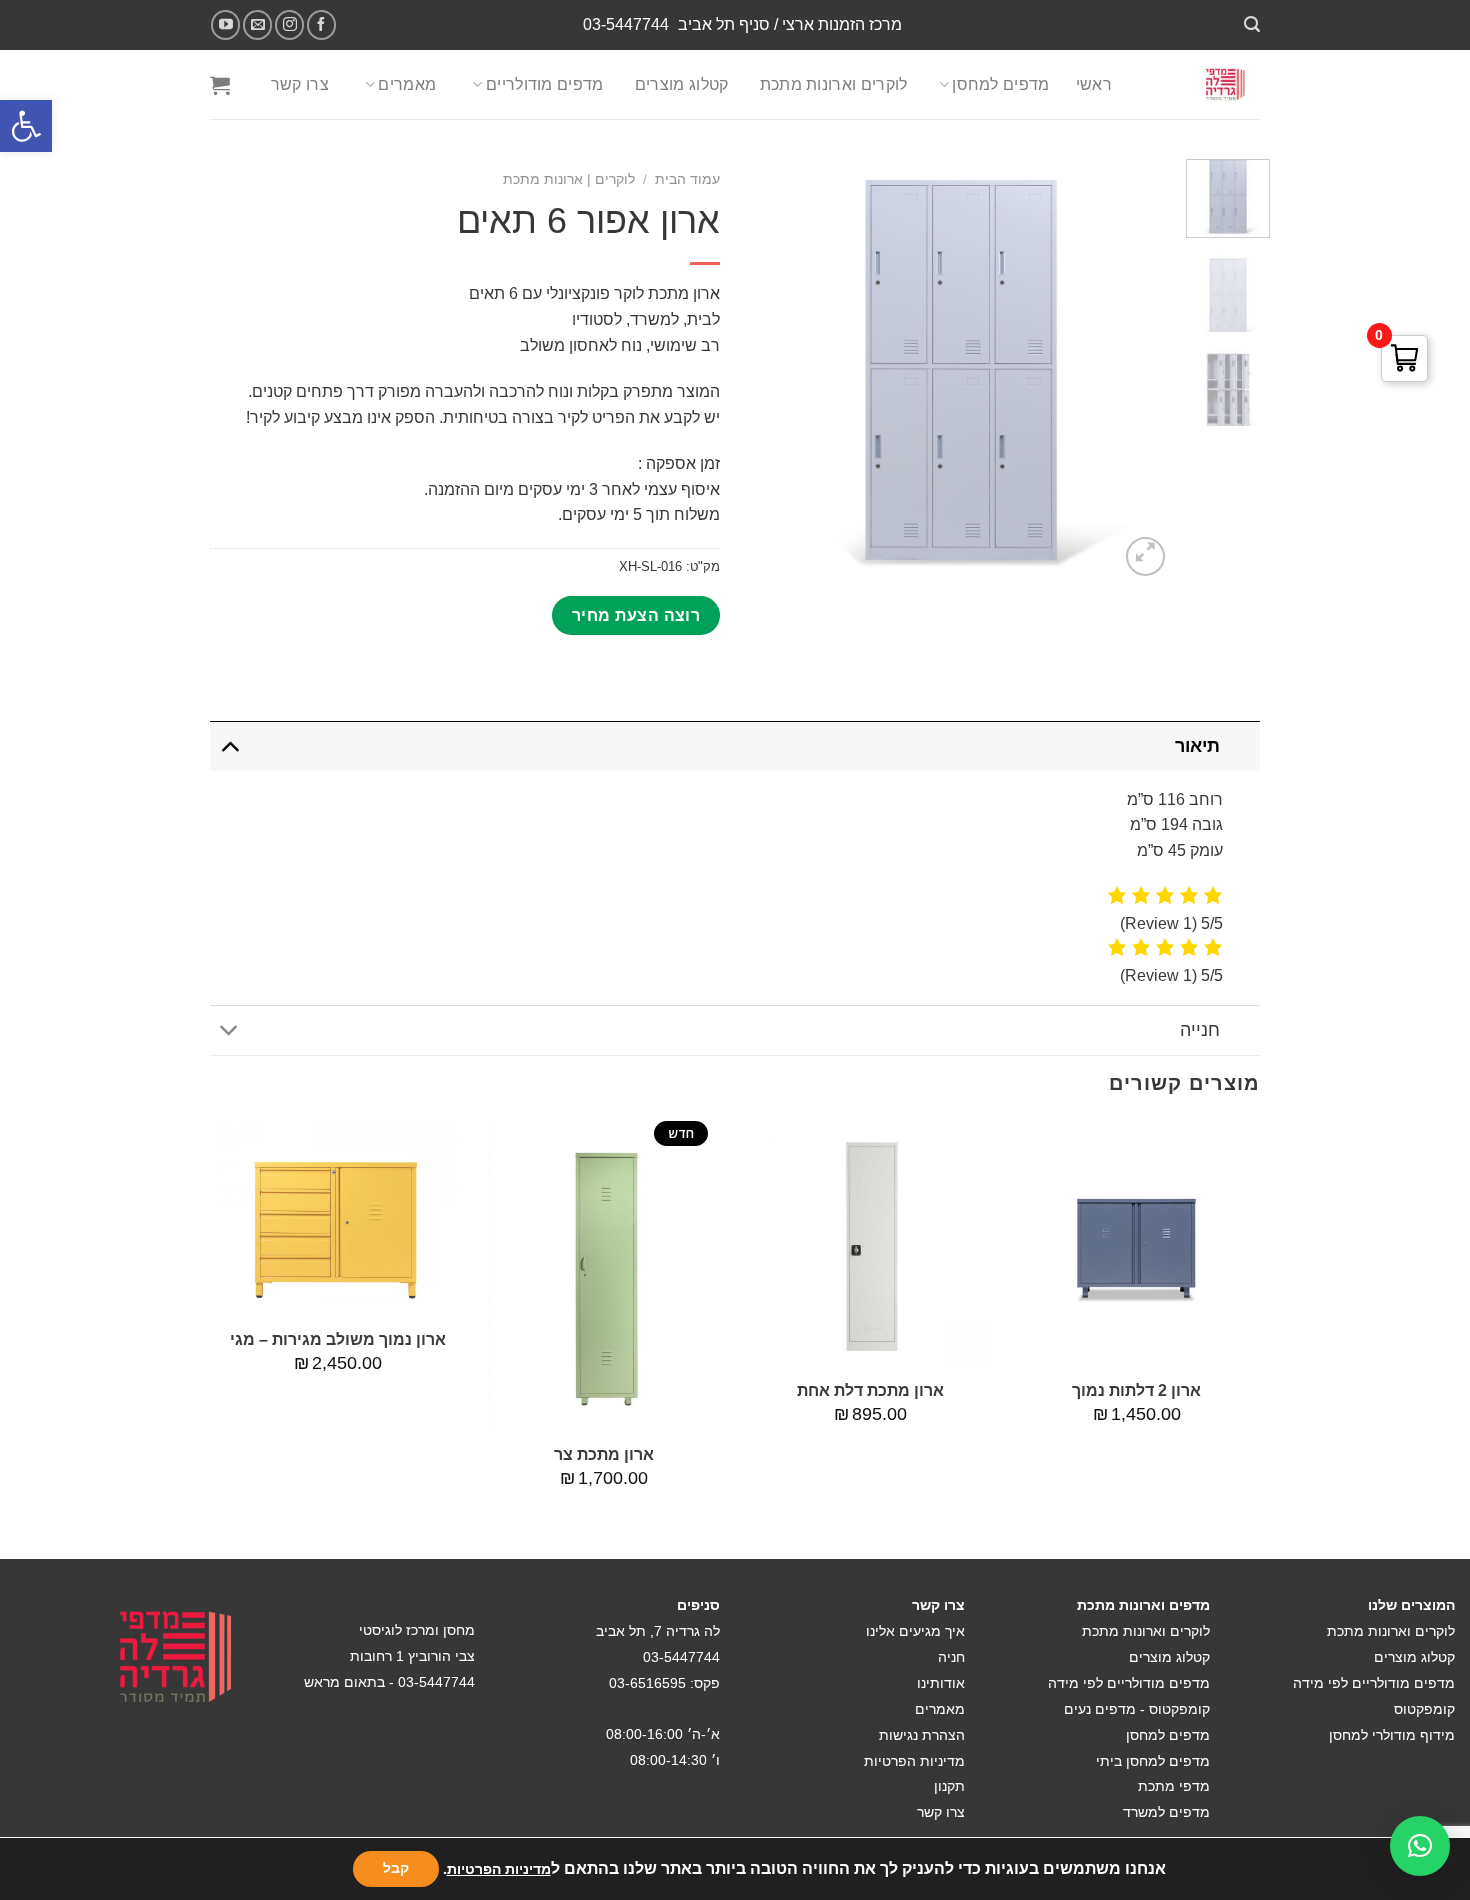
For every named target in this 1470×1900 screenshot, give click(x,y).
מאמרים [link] (407, 84)
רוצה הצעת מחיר (636, 615)
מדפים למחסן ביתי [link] (1153, 1761)
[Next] (216, 1337)
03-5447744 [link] (626, 24)
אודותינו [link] (941, 1683)
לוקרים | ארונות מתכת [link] (569, 179)
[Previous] (1259, 1337)
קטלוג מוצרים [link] (682, 84)
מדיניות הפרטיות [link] (914, 1761)
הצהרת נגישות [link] (922, 1735)
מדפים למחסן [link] (1001, 84)
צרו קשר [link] (300, 84)
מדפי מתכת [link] (1174, 1786)
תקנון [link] (949, 1786)
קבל (396, 1868)
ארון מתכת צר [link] (604, 1454)
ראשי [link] (1094, 84)
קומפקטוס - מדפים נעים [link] (1137, 1709)
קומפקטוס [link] (1424, 1709)
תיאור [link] (1197, 746)
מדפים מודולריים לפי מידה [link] (1374, 1683)
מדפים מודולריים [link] (545, 84)
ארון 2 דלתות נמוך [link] (1136, 1390)
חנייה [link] (1200, 1030)
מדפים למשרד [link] (1166, 1812)
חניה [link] (951, 1657)
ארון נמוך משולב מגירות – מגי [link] (338, 1339)
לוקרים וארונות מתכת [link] (834, 84)
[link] (26, 126)
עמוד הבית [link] (687, 179)
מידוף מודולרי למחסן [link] (1392, 1735)
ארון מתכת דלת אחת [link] (870, 1390)
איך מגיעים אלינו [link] (915, 1631)
